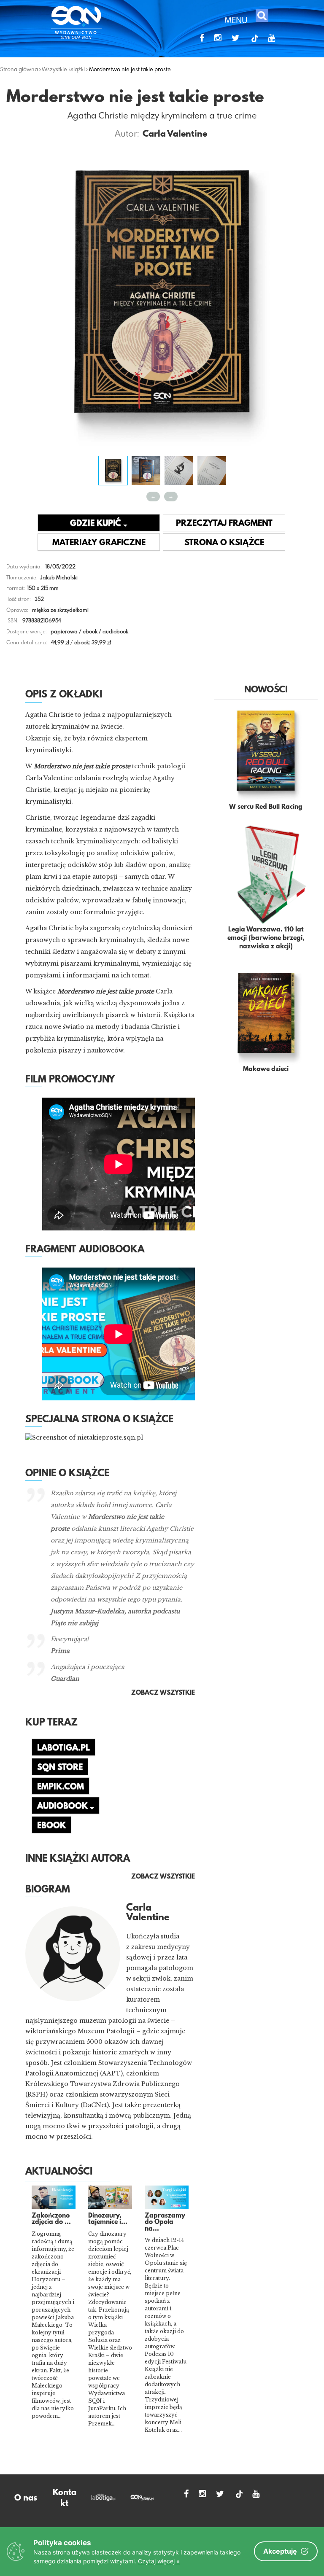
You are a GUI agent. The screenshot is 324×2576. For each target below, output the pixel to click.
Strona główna (19, 69)
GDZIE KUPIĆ (97, 524)
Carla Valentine (175, 135)
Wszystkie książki (63, 69)
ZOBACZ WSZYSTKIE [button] (163, 1693)
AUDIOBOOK (63, 1806)
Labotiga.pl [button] (63, 1748)
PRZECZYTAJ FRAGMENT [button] (224, 524)
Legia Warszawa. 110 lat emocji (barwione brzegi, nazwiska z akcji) (266, 938)
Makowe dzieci (266, 1069)
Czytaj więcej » (159, 2561)
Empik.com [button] (61, 1787)
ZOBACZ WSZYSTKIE (163, 1877)
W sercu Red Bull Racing (266, 807)
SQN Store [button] (60, 1768)
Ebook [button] (51, 1826)
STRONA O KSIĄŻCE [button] (224, 543)
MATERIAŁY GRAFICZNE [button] (99, 543)
